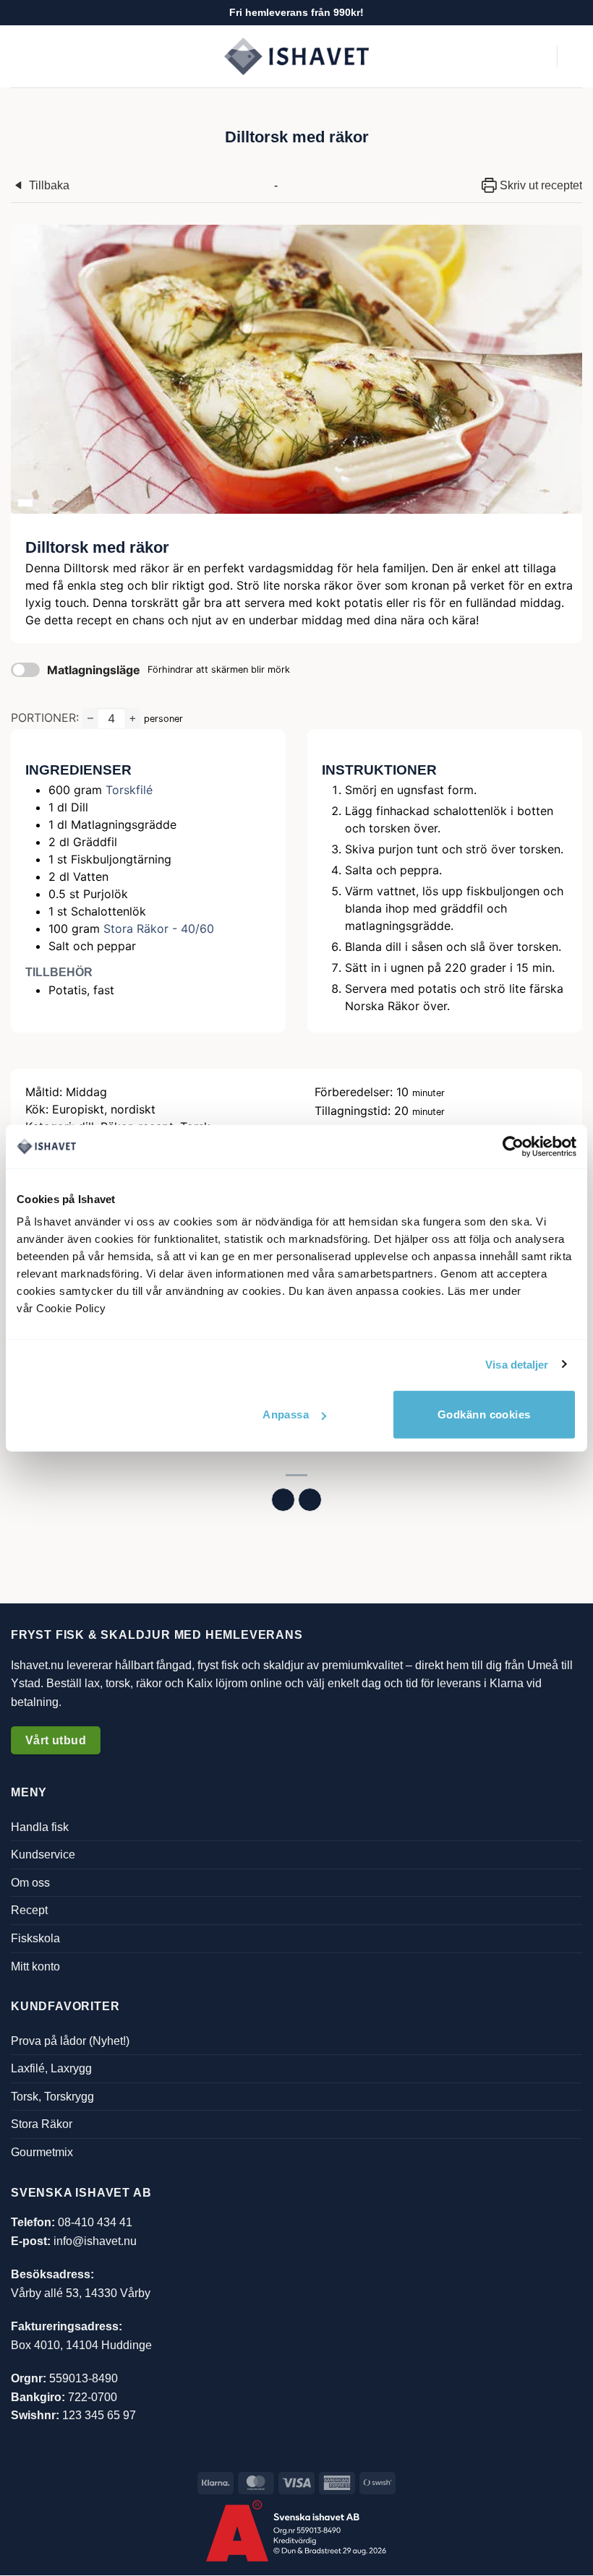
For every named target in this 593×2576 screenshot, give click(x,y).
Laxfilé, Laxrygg (51, 2069)
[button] (20, 56)
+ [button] (133, 718)
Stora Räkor (42, 2125)
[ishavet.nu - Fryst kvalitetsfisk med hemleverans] (296, 57)
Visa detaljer (517, 1364)
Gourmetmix (42, 2152)
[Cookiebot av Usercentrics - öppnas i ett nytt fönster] (513, 1146)
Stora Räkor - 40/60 (159, 929)
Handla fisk (40, 1827)
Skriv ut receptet (539, 185)
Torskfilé (129, 790)
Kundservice (43, 1855)
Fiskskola (35, 1938)
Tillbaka (48, 185)
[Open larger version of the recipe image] (296, 369)
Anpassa (286, 1414)
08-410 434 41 (95, 2223)
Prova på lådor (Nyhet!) (70, 2041)
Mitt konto (35, 1967)
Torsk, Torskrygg (52, 2097)
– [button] (90, 718)
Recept (29, 1911)
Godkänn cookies (484, 1414)
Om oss (30, 1883)
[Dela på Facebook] (283, 1500)
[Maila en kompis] (310, 1500)
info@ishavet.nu (95, 2241)
